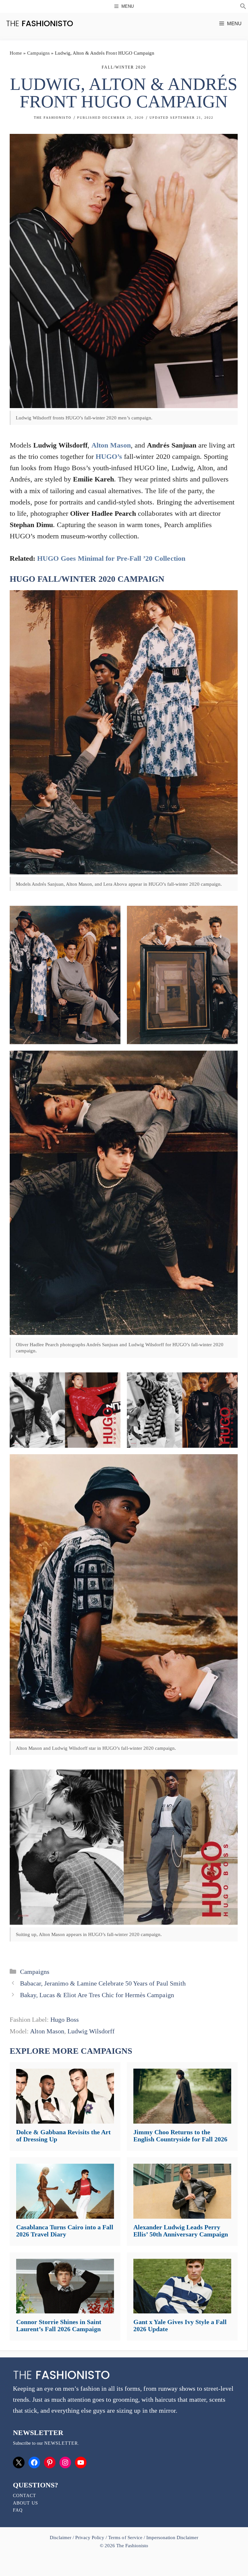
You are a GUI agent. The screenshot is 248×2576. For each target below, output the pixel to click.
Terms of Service (125, 2538)
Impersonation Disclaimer (172, 2538)
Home (16, 53)
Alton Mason (111, 445)
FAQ (18, 2510)
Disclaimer (61, 2538)
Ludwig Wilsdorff (91, 2031)
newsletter (61, 2443)
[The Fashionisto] (40, 23)
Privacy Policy (90, 2538)
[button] (243, 7)
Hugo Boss (65, 2019)
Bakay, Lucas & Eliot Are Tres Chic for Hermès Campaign (97, 1995)
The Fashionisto (53, 118)
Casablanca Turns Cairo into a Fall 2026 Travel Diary (65, 2231)
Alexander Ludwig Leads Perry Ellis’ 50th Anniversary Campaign (181, 2231)
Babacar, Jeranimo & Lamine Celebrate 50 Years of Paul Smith (103, 1983)
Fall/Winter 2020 (124, 67)
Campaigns (38, 53)
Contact (25, 2496)
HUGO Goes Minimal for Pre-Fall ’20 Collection (111, 558)
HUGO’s (109, 456)
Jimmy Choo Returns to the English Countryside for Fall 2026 (180, 2136)
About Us (26, 2503)
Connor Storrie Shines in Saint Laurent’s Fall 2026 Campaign (59, 2325)
